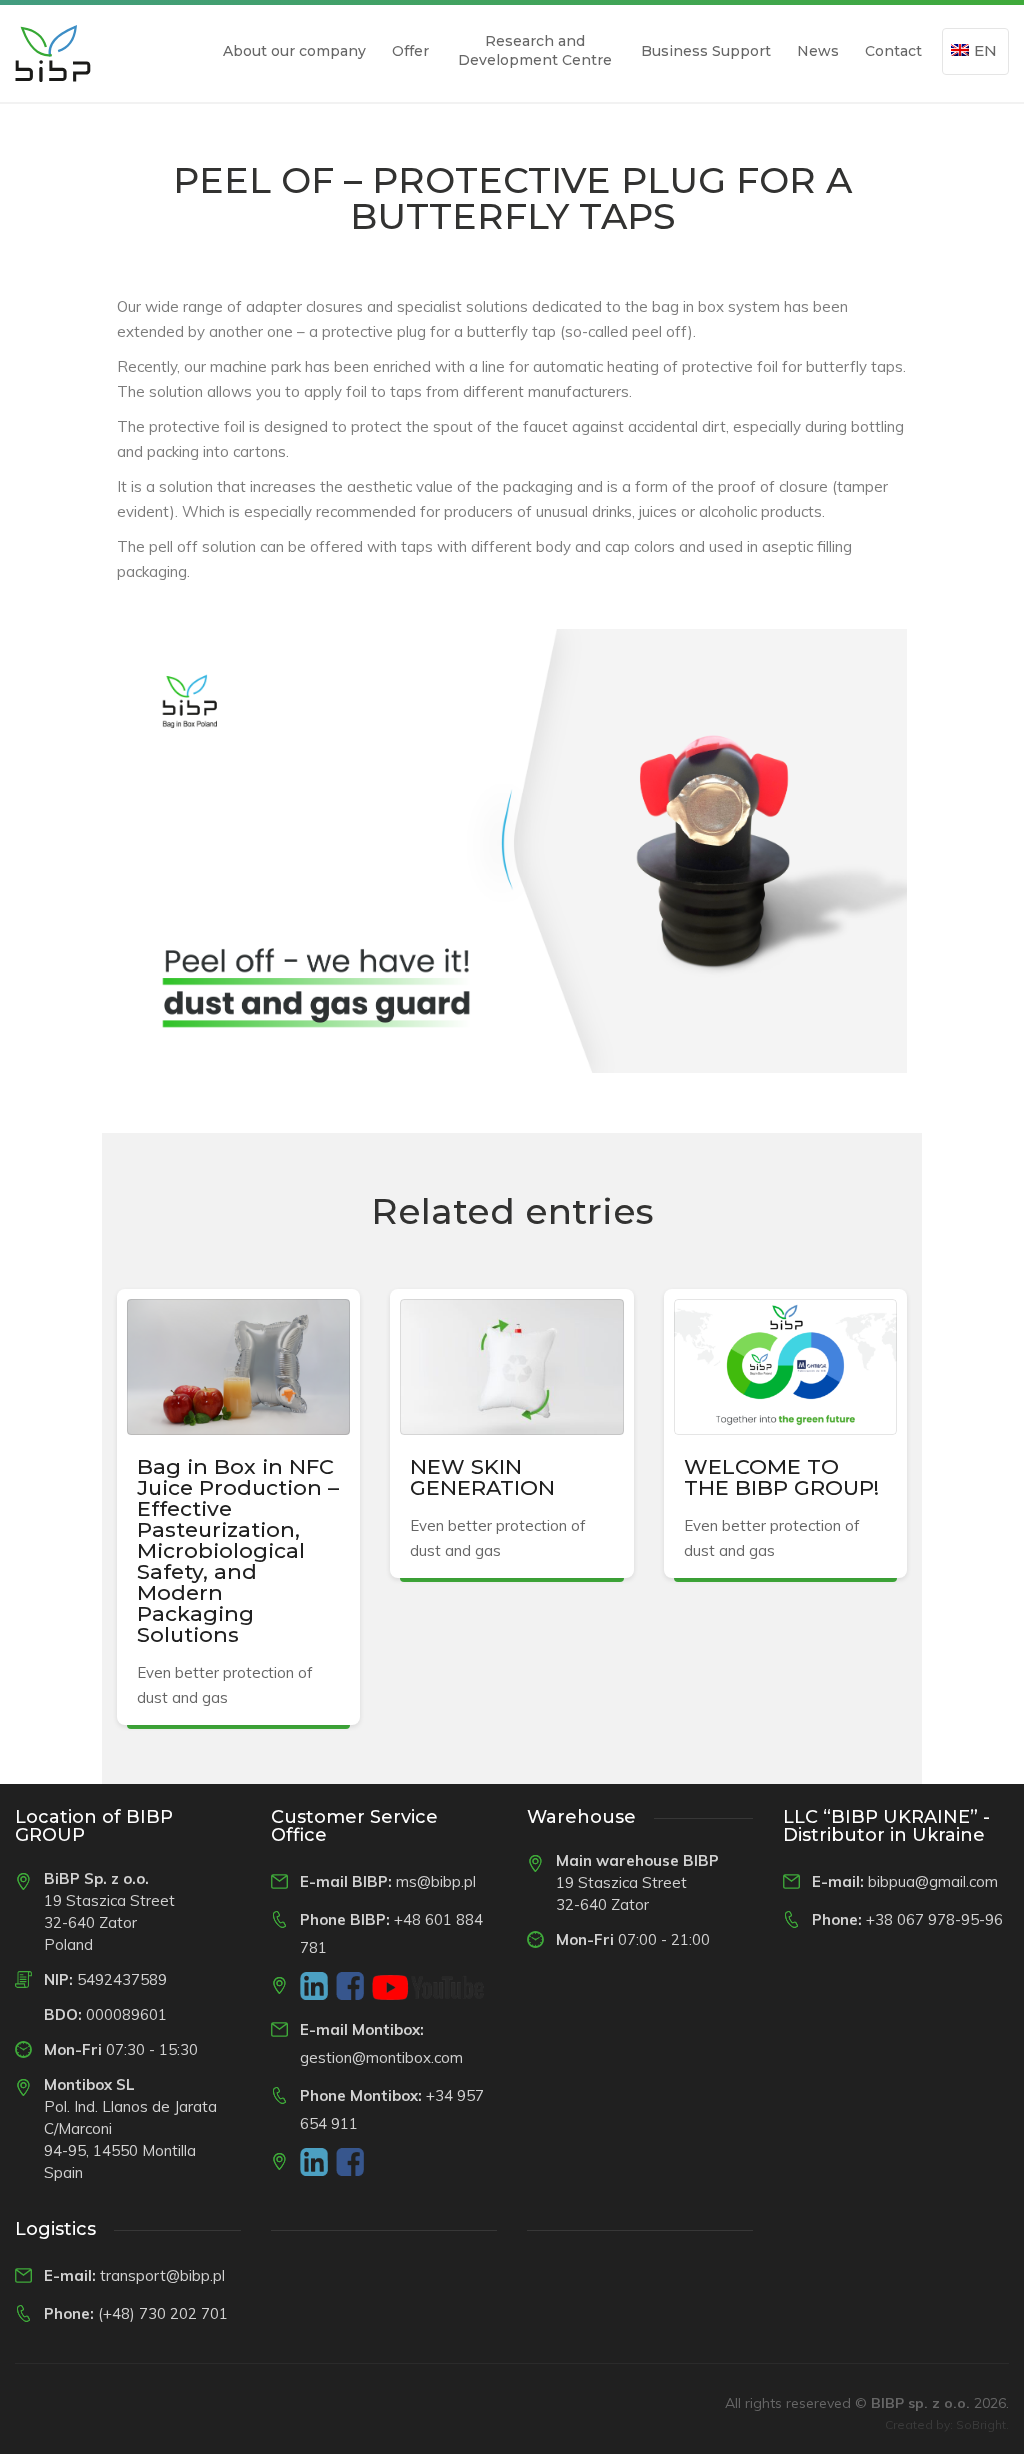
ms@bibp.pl (436, 1881)
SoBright (981, 2424)
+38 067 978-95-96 (934, 1919)
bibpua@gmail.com (933, 1881)
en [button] (985, 50)
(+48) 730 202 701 (163, 2313)
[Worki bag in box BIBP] (53, 53)
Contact (893, 51)
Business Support (706, 51)
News (818, 51)
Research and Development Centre (535, 50)
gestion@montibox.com (381, 2057)
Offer (410, 51)
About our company (294, 51)
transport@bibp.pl (162, 2275)
